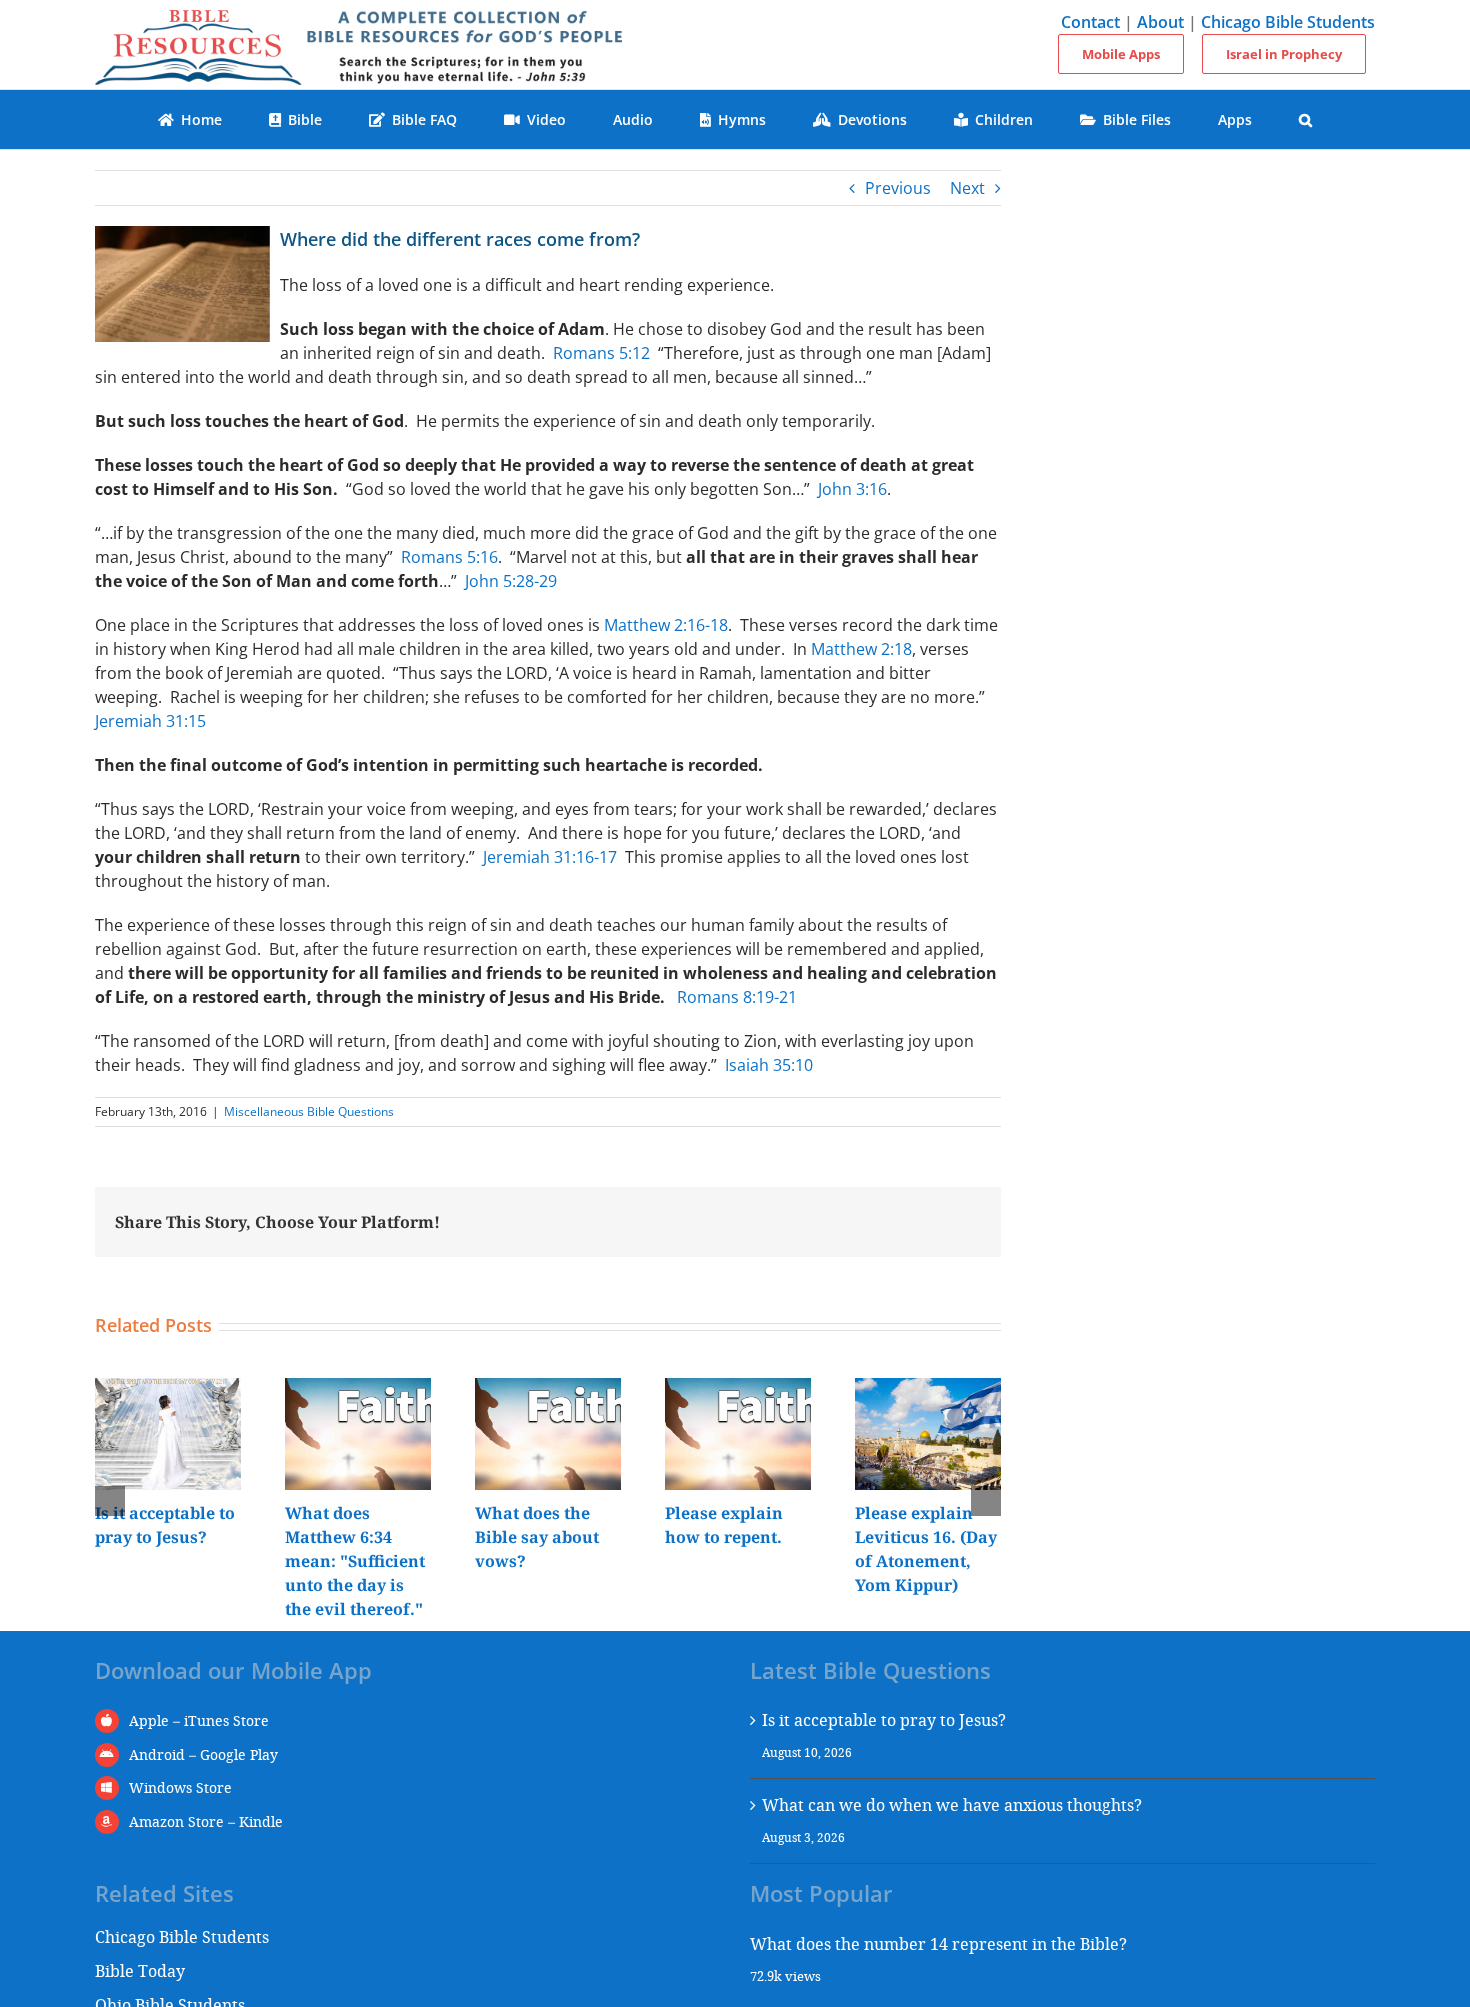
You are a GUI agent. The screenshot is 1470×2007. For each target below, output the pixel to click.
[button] (1306, 119)
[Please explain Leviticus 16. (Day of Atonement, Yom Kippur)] (928, 1389)
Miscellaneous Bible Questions (309, 1111)
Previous (898, 188)
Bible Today (140, 1970)
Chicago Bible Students (1288, 22)
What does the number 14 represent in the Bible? (938, 1943)
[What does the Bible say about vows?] (548, 1389)
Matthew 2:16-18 (666, 625)
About (1160, 22)
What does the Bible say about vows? (537, 1537)
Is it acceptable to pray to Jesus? (884, 1719)
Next (967, 188)
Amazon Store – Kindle (206, 1821)
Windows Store (180, 1787)
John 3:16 (852, 489)
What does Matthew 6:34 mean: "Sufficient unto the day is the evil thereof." (355, 1561)
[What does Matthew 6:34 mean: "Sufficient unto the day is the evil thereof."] (358, 1389)
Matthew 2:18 (861, 649)
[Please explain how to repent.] (738, 1389)
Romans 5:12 (601, 353)
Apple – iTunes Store (199, 1720)
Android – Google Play (203, 1754)
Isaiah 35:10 (769, 1065)
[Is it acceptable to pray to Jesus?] (168, 1389)
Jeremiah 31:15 (150, 721)
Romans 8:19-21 (737, 997)
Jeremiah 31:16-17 (550, 857)
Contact (1090, 22)
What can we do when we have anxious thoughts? (952, 1804)
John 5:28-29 (511, 581)
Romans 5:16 (449, 557)
